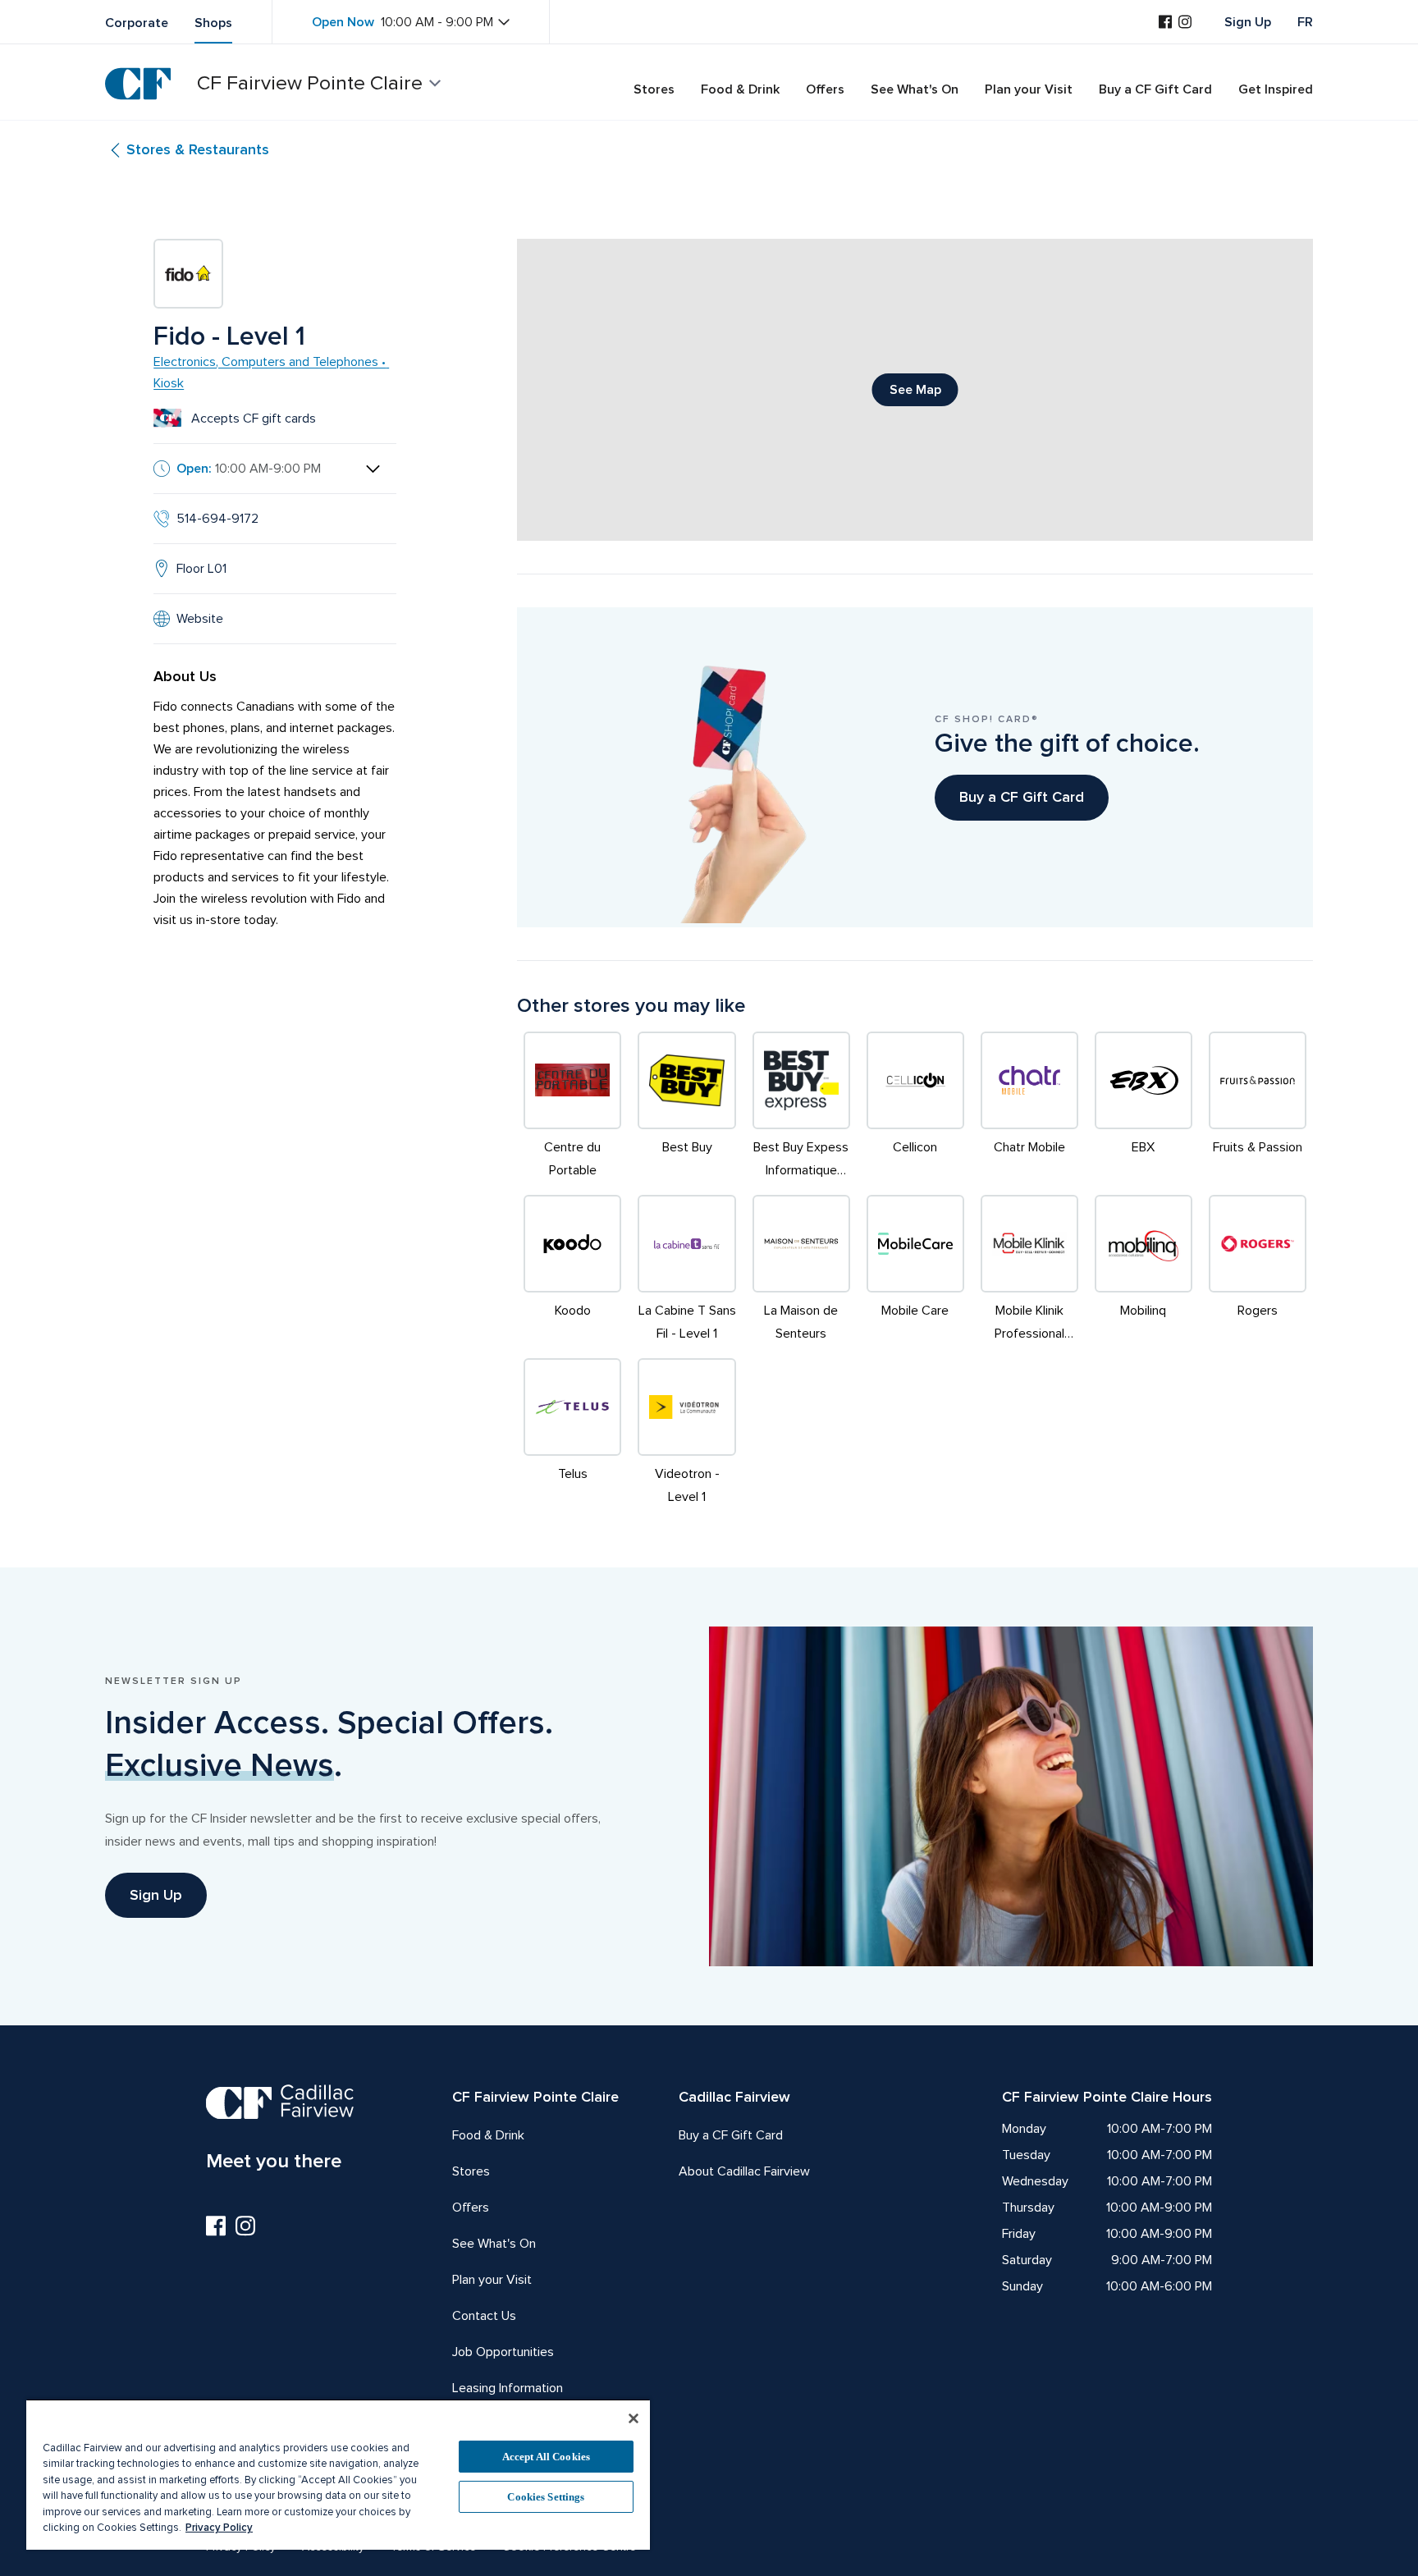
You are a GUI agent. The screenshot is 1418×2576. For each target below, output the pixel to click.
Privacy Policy (219, 2528)
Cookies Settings (546, 2497)
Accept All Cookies (546, 2457)
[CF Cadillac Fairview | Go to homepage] (138, 84)
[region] (338, 2474)
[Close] (634, 2418)
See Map (915, 390)
